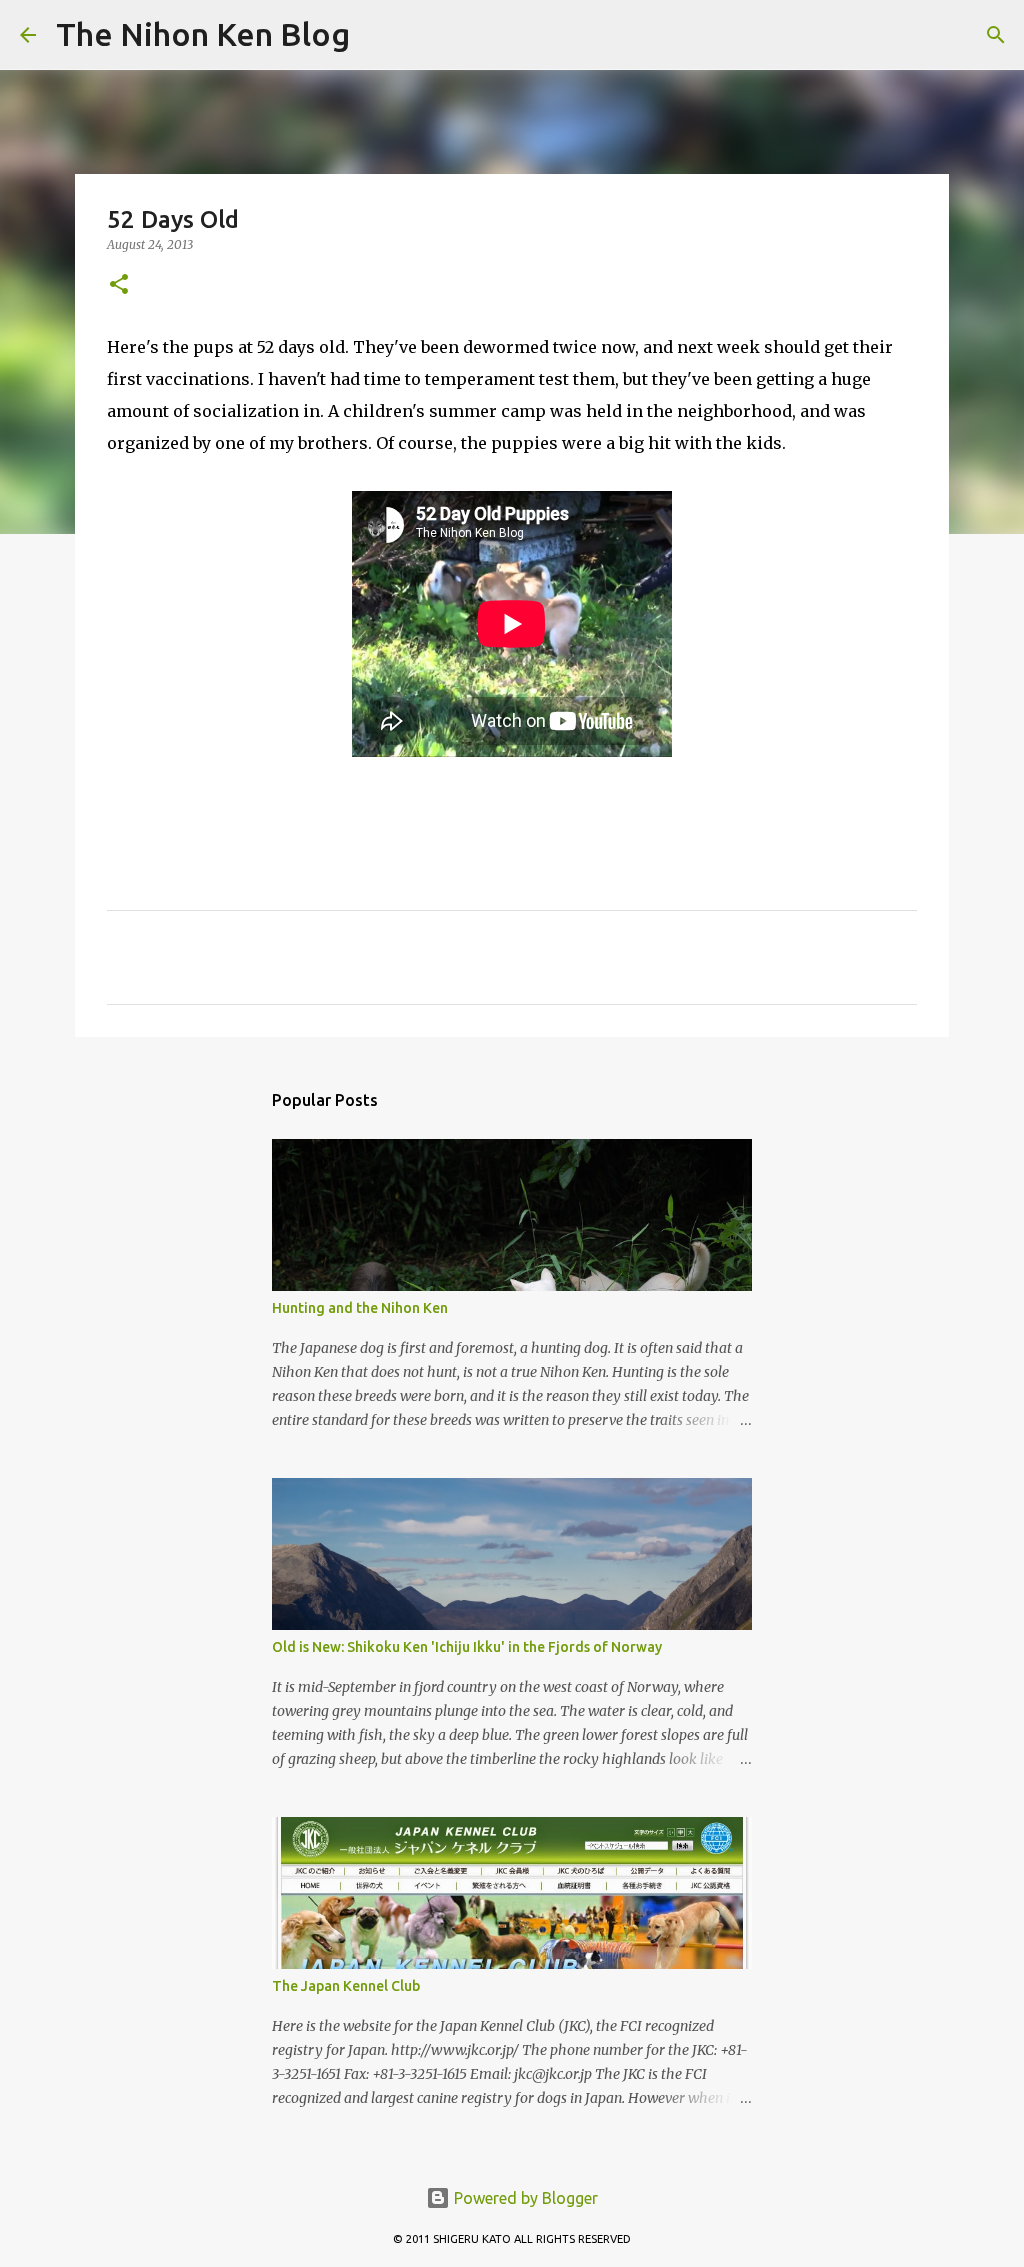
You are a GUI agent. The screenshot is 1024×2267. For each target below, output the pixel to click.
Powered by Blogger (524, 2198)
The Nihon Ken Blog (203, 34)
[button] (119, 285)
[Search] (378, 35)
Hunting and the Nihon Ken (360, 1308)
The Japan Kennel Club (346, 1986)
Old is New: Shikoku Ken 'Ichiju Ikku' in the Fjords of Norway (467, 1647)
